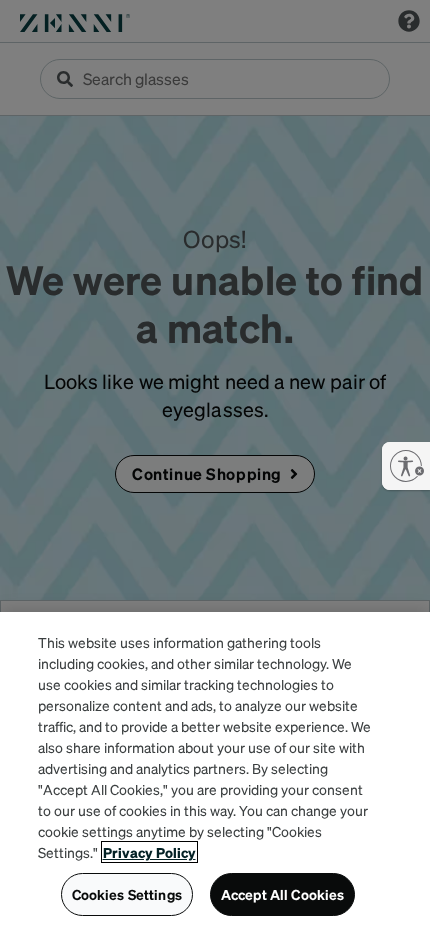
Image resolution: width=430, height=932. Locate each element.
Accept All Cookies (283, 894)
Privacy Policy (149, 852)
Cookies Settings (127, 894)
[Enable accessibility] (406, 466)
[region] (215, 772)
